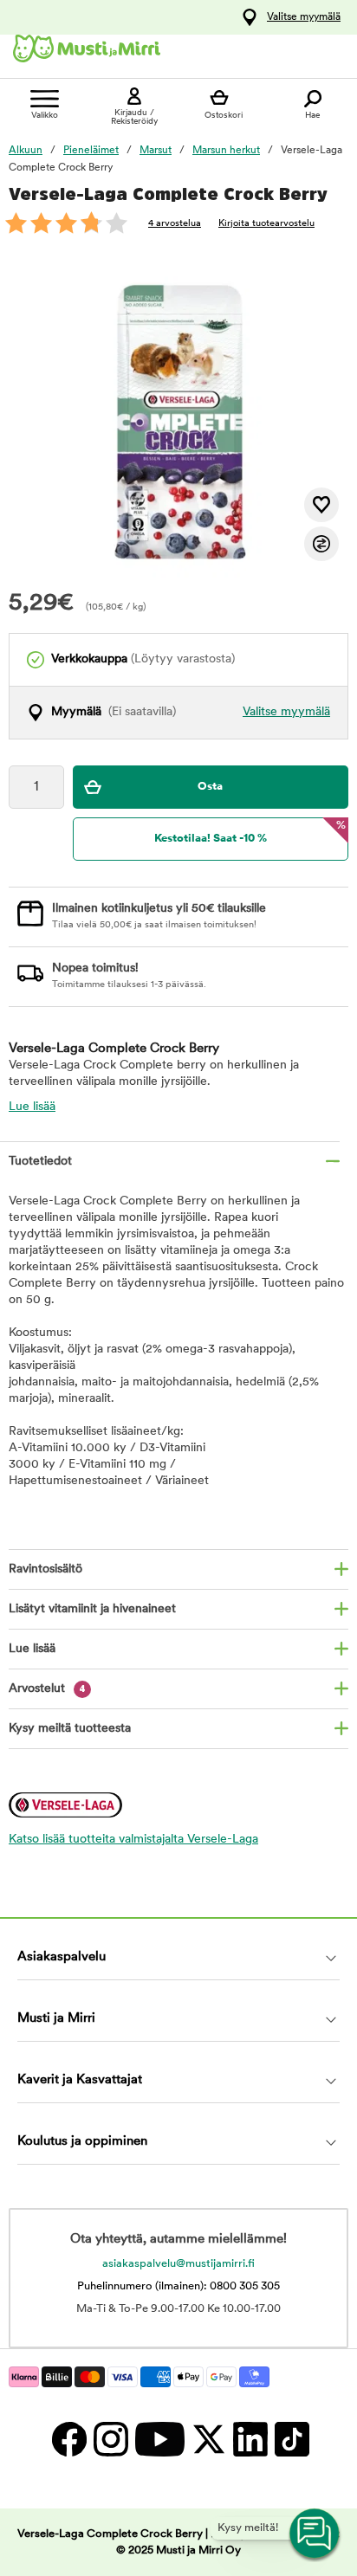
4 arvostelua (175, 224)
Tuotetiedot (40, 1162)
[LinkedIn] (250, 2439)
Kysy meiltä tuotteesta (70, 1729)
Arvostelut (47, 1689)
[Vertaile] (321, 544)
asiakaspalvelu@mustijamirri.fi (178, 2264)
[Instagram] (110, 2439)
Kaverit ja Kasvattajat (80, 2080)
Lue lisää (32, 1107)
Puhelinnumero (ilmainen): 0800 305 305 (178, 2286)
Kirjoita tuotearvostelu (266, 224)
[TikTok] (290, 2439)
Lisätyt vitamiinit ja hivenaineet (92, 1609)
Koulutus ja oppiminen (82, 2142)
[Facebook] (68, 2439)
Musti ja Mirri (56, 2019)
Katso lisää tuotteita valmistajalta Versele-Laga (133, 1840)
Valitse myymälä (304, 17)
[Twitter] (208, 2439)
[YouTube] (159, 2439)
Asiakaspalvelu (62, 1957)
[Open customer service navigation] (315, 2534)
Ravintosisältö (45, 1569)
